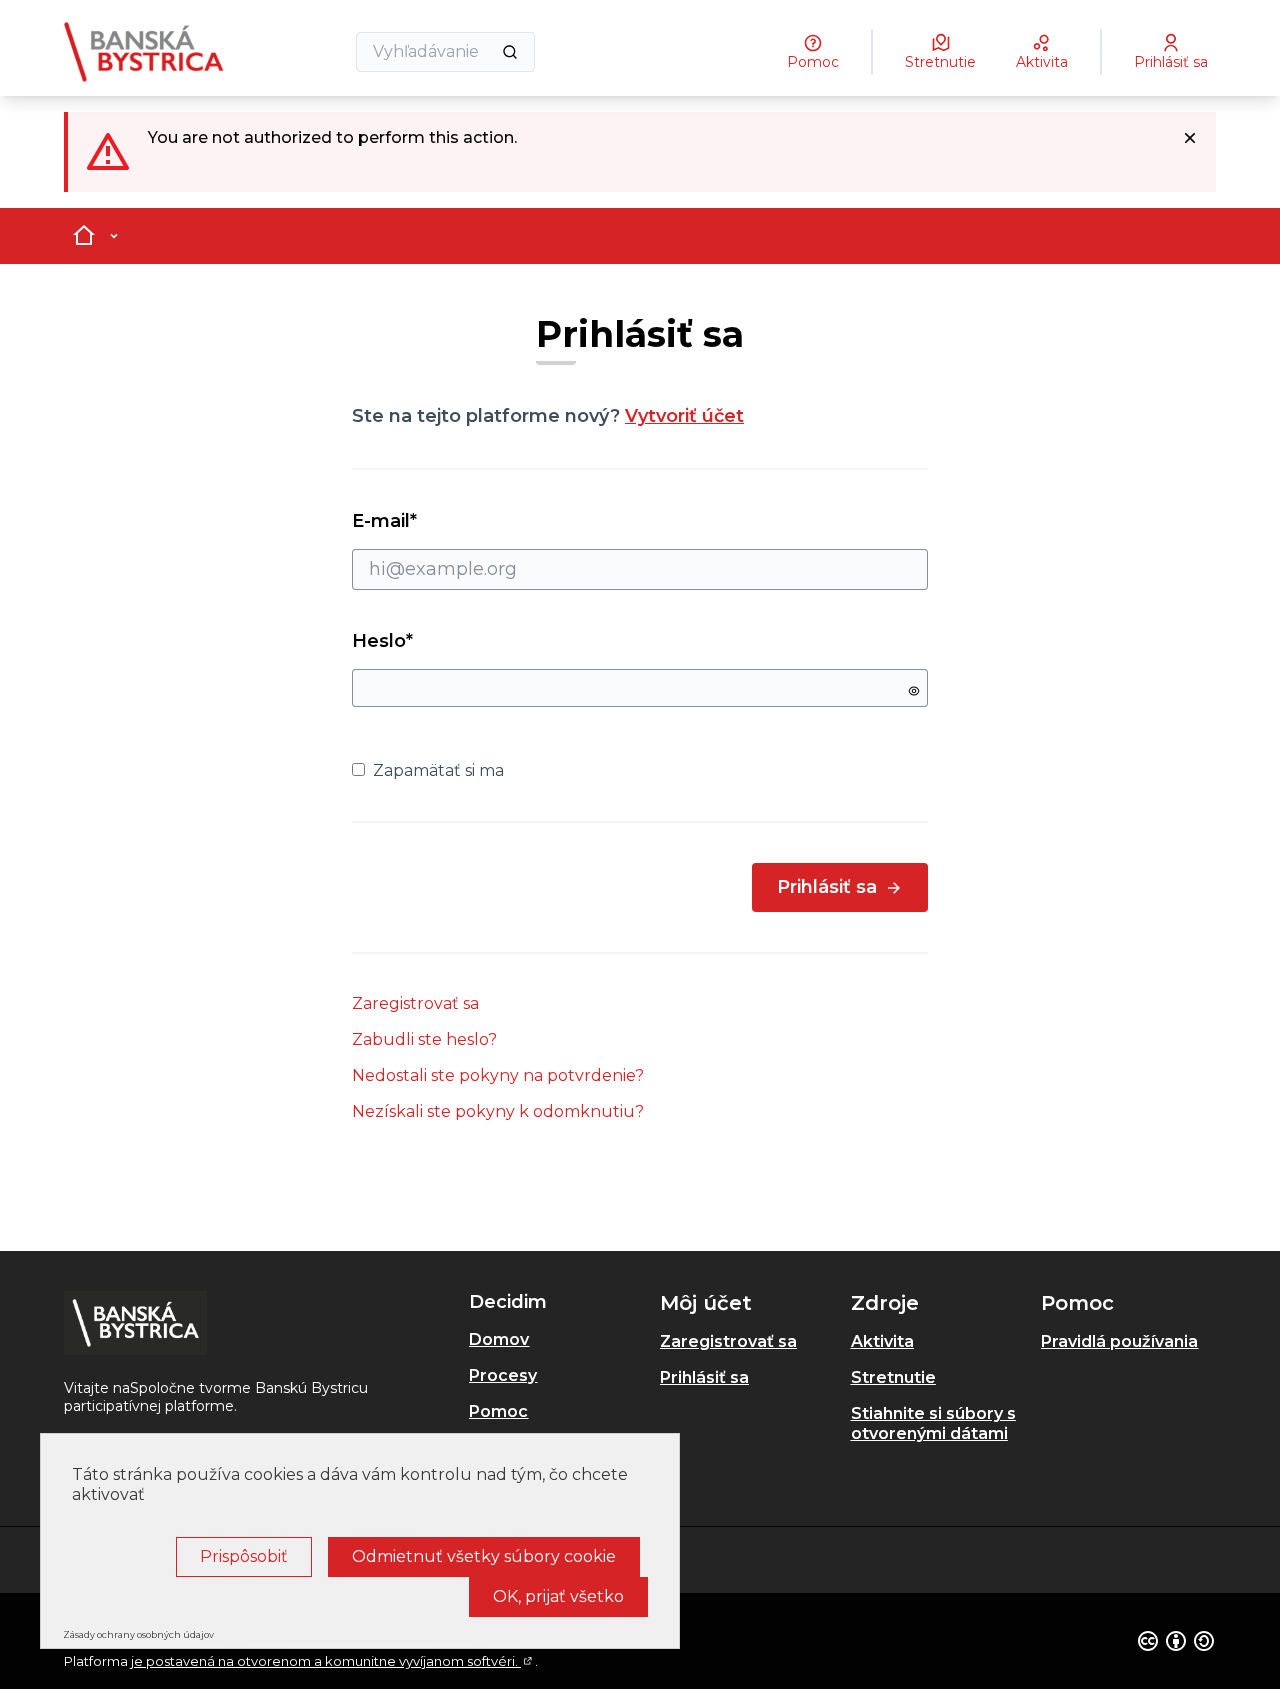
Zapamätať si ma (438, 770)
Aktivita (882, 1341)
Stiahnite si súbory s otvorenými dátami (933, 1423)
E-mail (420, 521)
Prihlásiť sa (827, 887)
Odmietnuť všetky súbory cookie (484, 1556)
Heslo (382, 641)
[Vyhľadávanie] (510, 52)
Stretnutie (893, 1377)
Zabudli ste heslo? (424, 1039)
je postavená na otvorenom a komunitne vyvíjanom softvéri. (333, 1661)
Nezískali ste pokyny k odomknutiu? (498, 1111)
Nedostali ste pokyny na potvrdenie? (498, 1075)
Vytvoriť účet (684, 416)
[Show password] (914, 691)
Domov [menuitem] (499, 1339)
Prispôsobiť (244, 1556)
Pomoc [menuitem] (498, 1411)
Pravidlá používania (1119, 1341)
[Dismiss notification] (1190, 138)
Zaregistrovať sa (415, 1003)
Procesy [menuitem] (503, 1375)
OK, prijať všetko (558, 1596)
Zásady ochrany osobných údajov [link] (138, 1634)
